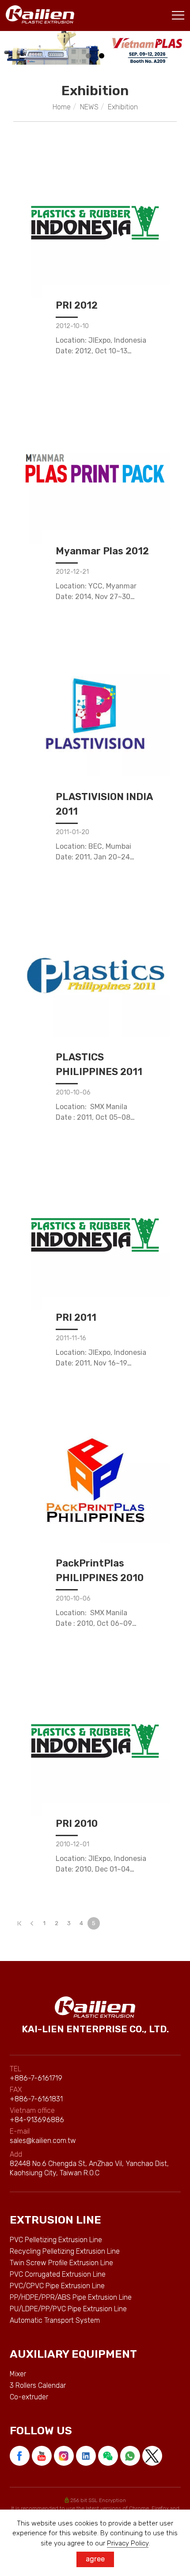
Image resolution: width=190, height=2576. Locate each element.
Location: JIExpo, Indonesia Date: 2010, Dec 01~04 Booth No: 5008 (101, 1869)
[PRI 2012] (95, 223)
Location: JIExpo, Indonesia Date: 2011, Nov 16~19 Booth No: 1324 (101, 1363)
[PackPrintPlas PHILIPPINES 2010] (95, 1481)
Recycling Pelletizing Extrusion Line (65, 2251)
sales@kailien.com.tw (43, 2141)
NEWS (89, 107)
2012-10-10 (72, 326)
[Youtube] (43, 2456)
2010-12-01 (72, 1844)
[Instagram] (65, 2456)
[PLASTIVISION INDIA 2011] (95, 714)
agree (95, 2559)
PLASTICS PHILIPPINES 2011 (99, 1064)
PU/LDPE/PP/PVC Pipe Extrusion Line (68, 2309)
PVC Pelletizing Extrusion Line (56, 2240)
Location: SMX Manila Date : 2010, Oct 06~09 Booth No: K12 (94, 1623)
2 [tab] (102, 56)
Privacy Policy (128, 2543)
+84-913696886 (37, 2120)
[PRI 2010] (95, 1741)
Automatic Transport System (55, 2320)
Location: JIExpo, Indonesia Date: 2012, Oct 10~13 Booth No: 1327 (101, 351)
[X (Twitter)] (153, 2456)
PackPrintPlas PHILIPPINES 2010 (100, 1570)
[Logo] (40, 14)
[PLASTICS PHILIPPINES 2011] (95, 975)
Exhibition (123, 107)
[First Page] (19, 1923)
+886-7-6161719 (36, 2078)
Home (62, 107)
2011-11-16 (71, 1338)
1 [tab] (89, 56)
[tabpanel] (95, 48)
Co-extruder (29, 2397)
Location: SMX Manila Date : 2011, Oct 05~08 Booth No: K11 (93, 1117)
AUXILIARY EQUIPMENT (73, 2354)
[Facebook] (21, 2456)
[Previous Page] (32, 1923)
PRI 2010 (77, 1824)
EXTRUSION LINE (55, 2220)
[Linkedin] (87, 2456)
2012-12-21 (72, 572)
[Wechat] (109, 2456)
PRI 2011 (76, 1317)
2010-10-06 (73, 1093)
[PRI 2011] (95, 1235)
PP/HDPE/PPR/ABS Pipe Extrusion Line (71, 2297)
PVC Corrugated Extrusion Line (58, 2274)
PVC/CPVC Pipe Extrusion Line (57, 2286)
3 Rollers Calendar (38, 2385)
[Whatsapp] (131, 2456)
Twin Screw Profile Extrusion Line (61, 2263)
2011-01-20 (72, 832)
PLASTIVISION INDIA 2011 (104, 804)
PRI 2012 (77, 305)
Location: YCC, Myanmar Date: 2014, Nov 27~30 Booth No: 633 (96, 597)
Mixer (18, 2374)
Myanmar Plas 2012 (102, 551)
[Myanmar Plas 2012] (95, 468)
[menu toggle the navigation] (178, 15)
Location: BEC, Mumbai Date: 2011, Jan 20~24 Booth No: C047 (93, 857)
